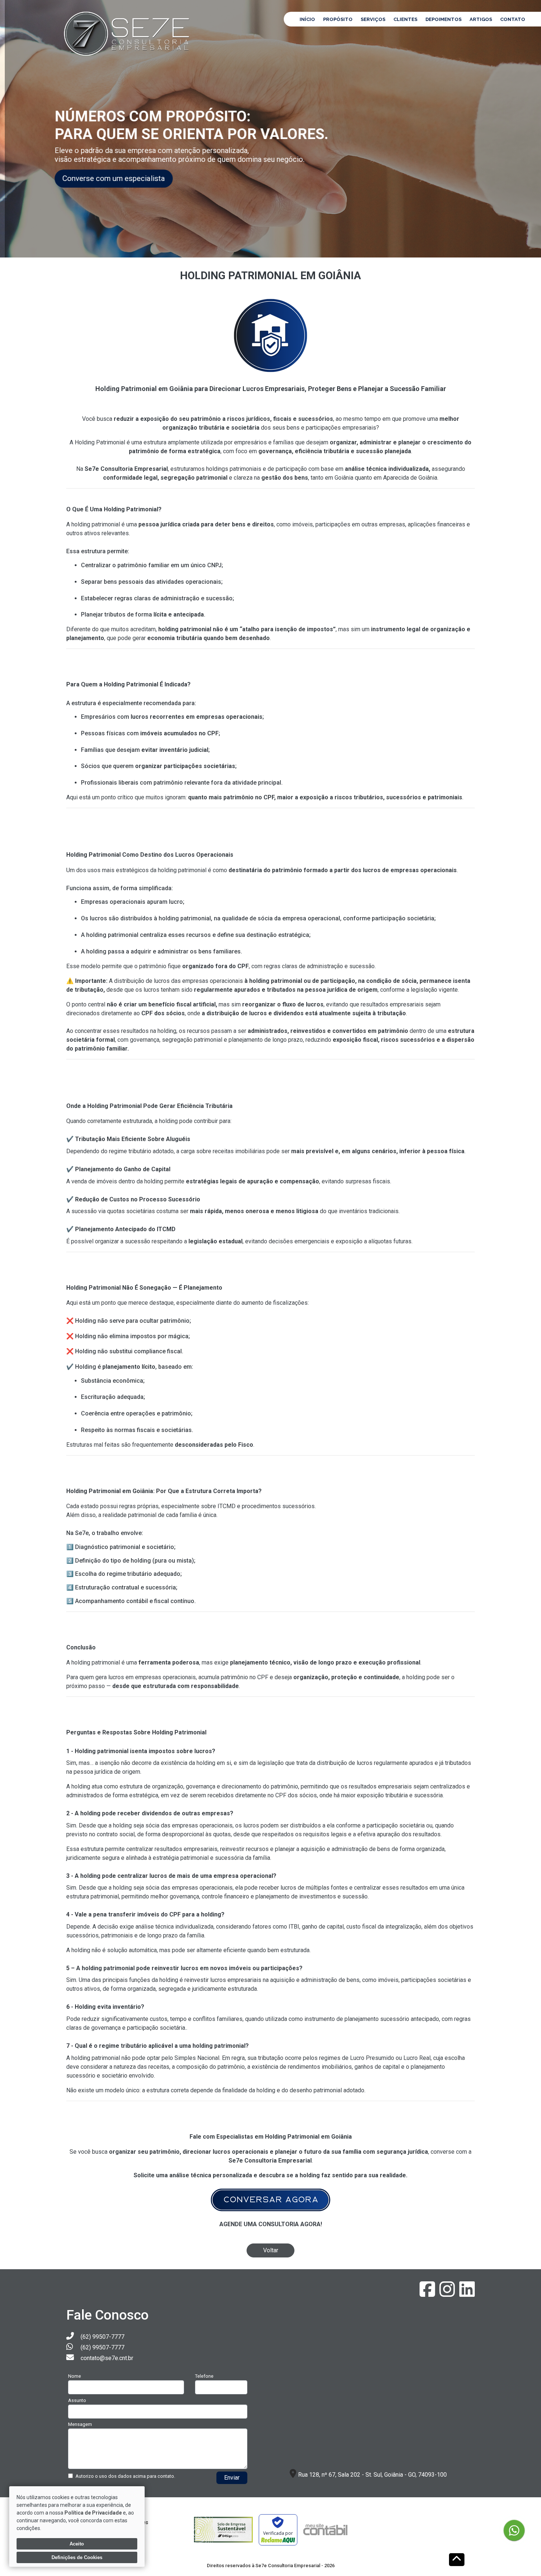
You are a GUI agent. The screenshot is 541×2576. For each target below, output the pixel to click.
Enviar (232, 2478)
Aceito (77, 2544)
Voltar (271, 2250)
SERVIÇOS (373, 19)
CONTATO (513, 19)
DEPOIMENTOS (443, 19)
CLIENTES (405, 19)
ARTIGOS (481, 19)
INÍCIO (307, 19)
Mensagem (80, 2424)
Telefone (204, 2376)
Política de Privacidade (93, 2513)
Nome (75, 2376)
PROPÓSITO (338, 19)
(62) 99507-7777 (102, 2337)
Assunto (77, 2400)
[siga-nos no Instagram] (448, 2294)
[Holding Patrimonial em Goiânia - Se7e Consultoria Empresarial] (128, 33)
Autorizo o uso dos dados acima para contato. (125, 2476)
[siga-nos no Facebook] (428, 2294)
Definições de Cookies (77, 2557)
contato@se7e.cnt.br (107, 2358)
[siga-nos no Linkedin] (467, 2294)
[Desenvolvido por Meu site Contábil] (325, 2530)
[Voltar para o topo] (457, 2560)
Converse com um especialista (120, 178)
